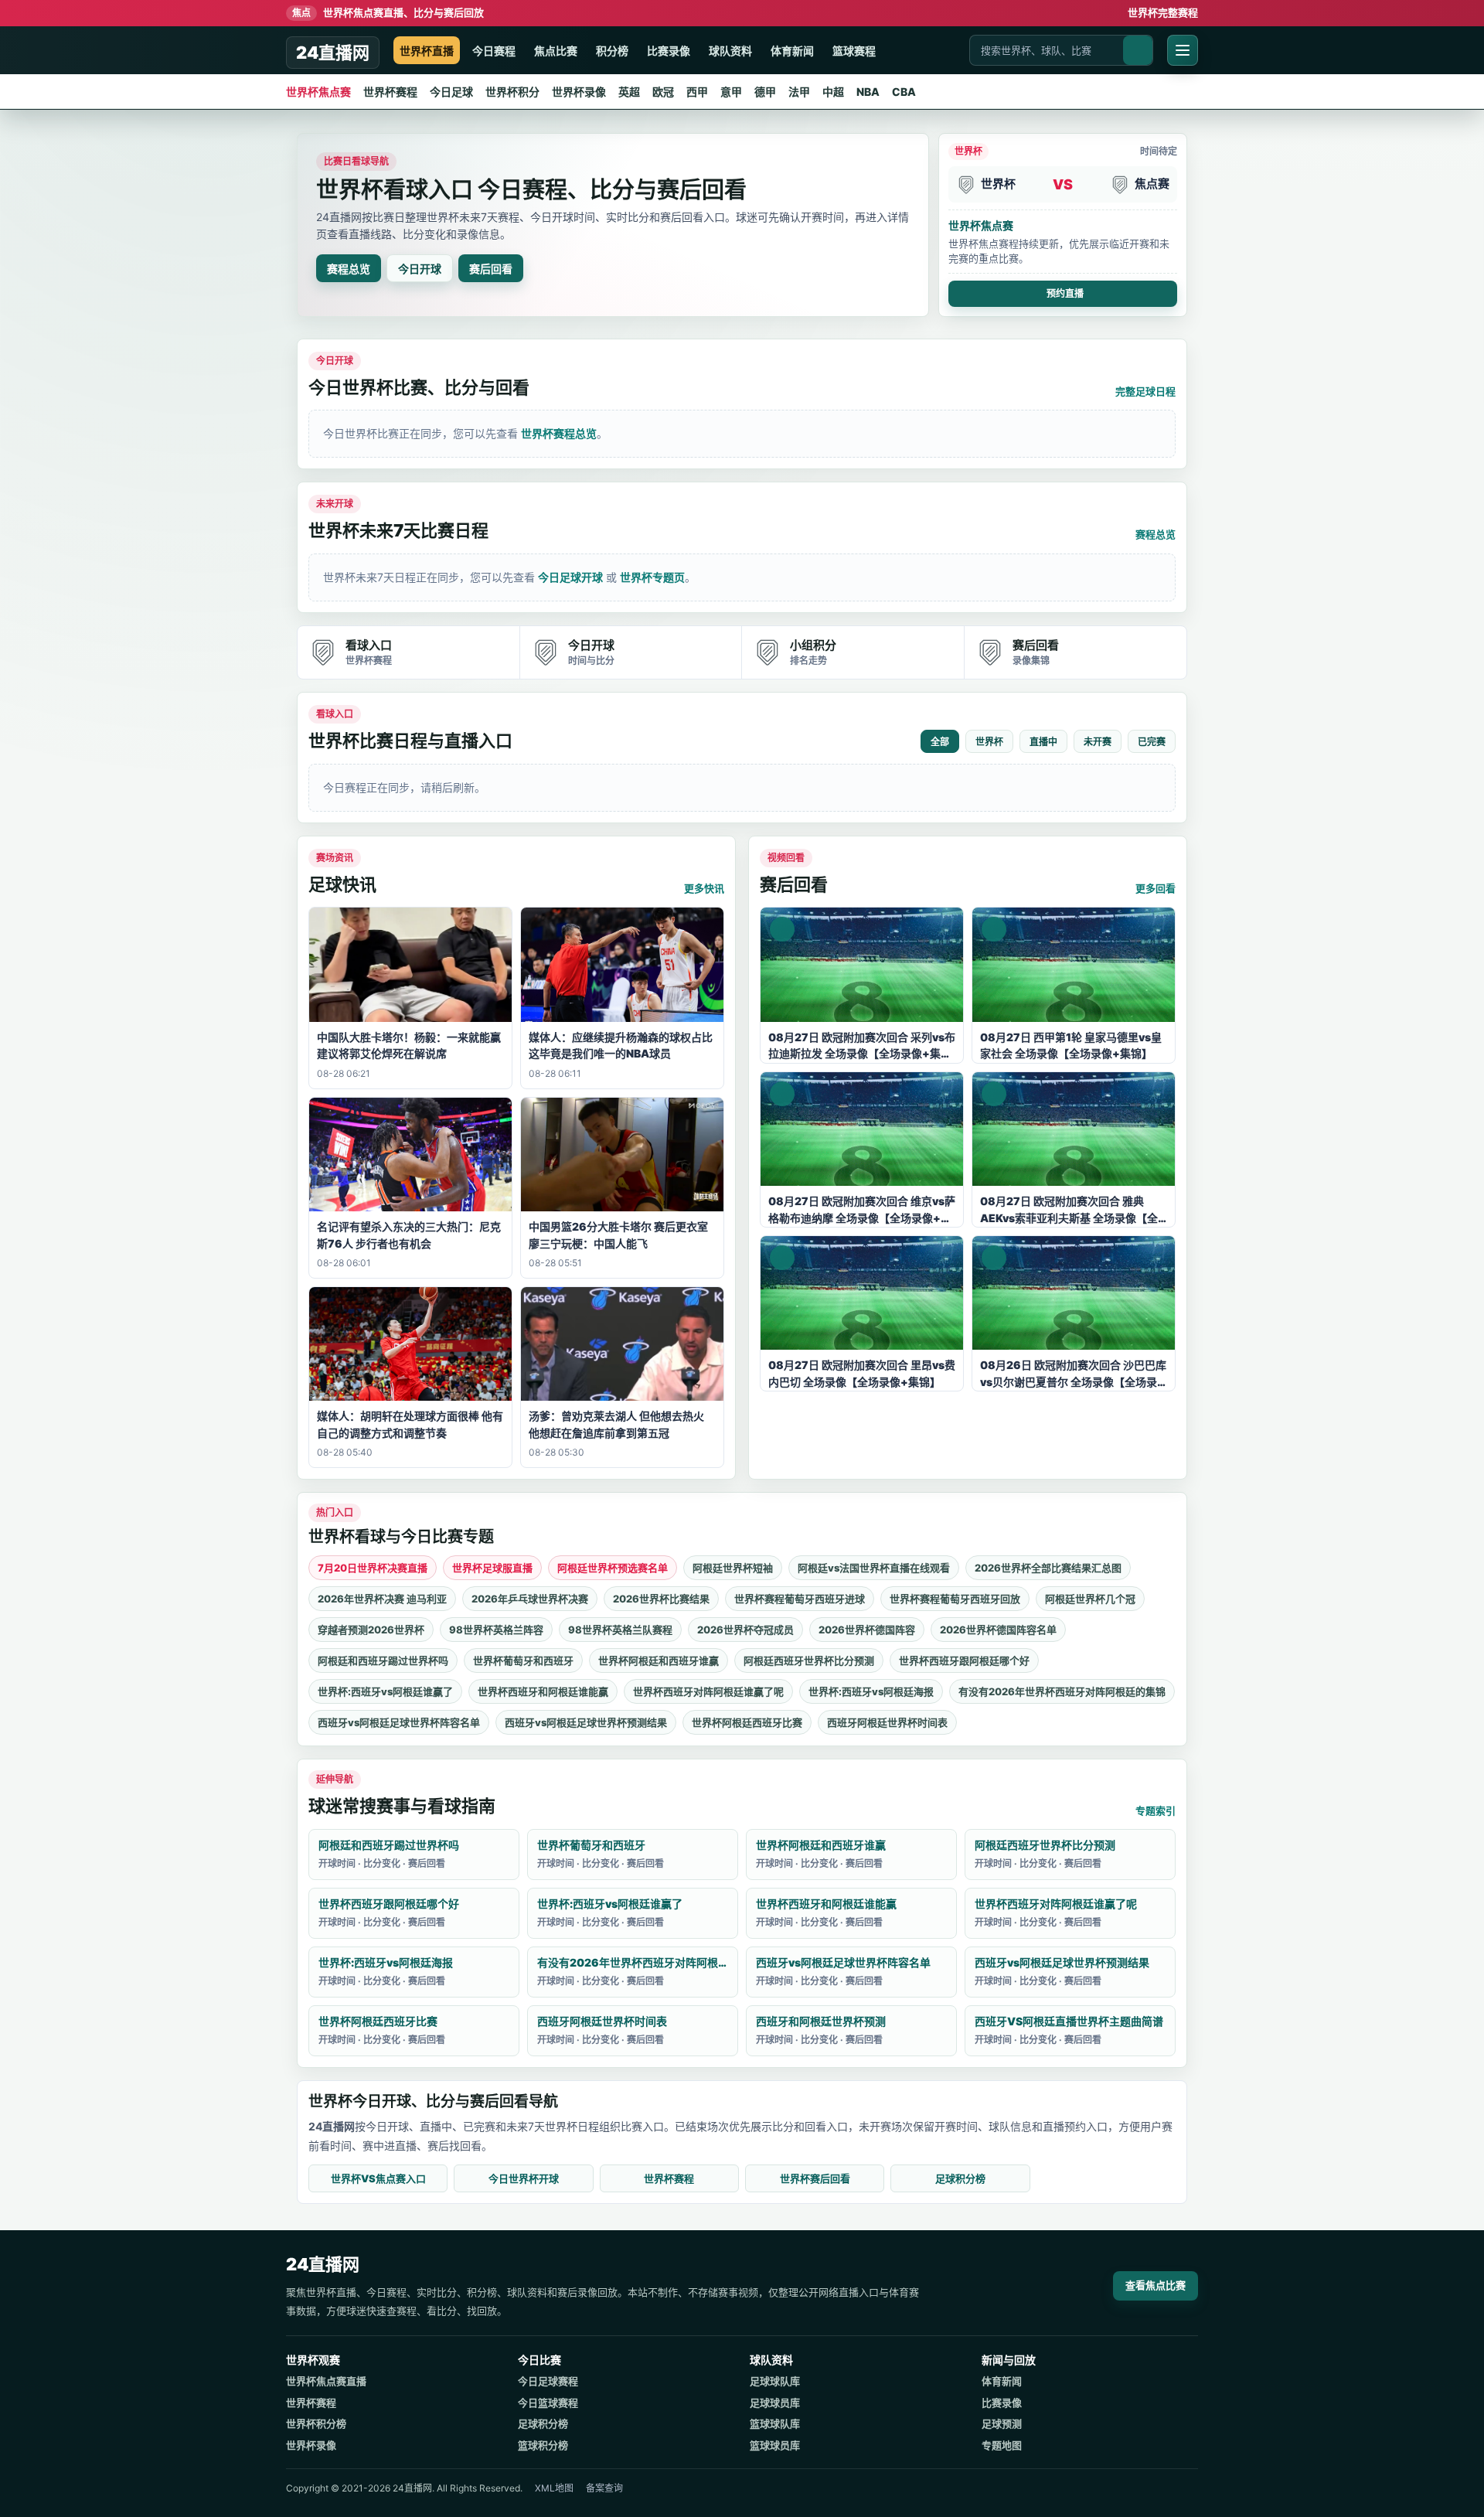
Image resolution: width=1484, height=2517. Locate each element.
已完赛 (1152, 742)
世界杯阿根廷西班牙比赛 (747, 1722)
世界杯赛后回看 (815, 2178)
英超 (629, 92)
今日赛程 (494, 51)
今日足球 (451, 92)
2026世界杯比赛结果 (661, 1599)
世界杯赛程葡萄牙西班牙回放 (955, 1599)
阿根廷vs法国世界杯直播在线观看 (874, 1568)
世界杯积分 (512, 92)
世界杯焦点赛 (318, 92)
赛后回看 (491, 269)
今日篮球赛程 (548, 2403)
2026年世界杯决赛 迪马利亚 (382, 1599)
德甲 (765, 92)
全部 (940, 742)
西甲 (697, 92)
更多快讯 (704, 888)
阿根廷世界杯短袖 (733, 1568)
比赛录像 (669, 51)
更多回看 (1156, 888)
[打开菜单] (1183, 50)
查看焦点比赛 (1156, 2285)
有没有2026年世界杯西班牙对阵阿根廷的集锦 (1062, 1691)
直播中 (1043, 742)
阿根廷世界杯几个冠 (1090, 1599)
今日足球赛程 (548, 2381)
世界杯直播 (427, 51)
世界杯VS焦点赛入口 (378, 2178)
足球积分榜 (960, 2178)
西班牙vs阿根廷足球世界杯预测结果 (586, 1722)
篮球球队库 (775, 2423)
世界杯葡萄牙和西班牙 (523, 1660)
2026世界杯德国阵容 (867, 1630)
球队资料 (730, 51)
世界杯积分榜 (316, 2423)
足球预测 (1002, 2423)
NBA (868, 92)
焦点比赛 (556, 51)
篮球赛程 (854, 51)
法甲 (799, 92)
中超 (833, 92)
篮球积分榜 (543, 2445)
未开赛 (1098, 742)
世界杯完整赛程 (1163, 12)
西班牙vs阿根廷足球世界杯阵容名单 (399, 1722)
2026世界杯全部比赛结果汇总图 (1048, 1568)
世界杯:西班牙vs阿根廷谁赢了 (385, 1691)
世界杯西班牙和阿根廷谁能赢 (543, 1691)
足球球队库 (775, 2381)
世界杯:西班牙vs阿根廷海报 (871, 1691)
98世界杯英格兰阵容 (496, 1630)
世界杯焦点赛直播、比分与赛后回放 (388, 12)
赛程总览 (349, 269)
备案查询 (604, 2488)
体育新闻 (792, 51)
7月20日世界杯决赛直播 (373, 1568)
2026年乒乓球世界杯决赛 (530, 1599)
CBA (904, 92)
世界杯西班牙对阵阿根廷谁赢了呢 (708, 1691)
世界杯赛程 (390, 92)
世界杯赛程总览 (559, 433)
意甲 (731, 92)
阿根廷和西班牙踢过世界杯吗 (383, 1660)
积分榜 (612, 51)
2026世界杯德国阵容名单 (998, 1630)
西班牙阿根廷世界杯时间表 (887, 1722)
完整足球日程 (1145, 391)
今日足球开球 (570, 577)
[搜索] (1138, 50)
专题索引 (1156, 1810)
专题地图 (1002, 2445)
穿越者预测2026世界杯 (371, 1630)
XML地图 (554, 2488)
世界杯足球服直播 (492, 1568)
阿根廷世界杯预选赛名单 (613, 1568)
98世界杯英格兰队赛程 (620, 1630)
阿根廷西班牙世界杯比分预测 (809, 1660)
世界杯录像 (579, 92)
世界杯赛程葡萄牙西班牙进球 (800, 1599)
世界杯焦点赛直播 (326, 2381)
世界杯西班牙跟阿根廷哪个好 (964, 1660)
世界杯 (989, 742)
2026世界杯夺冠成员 (745, 1630)
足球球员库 (775, 2403)
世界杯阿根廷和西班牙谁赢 (659, 1660)
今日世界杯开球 (524, 2178)
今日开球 (420, 269)
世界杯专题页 (652, 577)
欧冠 (663, 92)
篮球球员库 (775, 2445)
